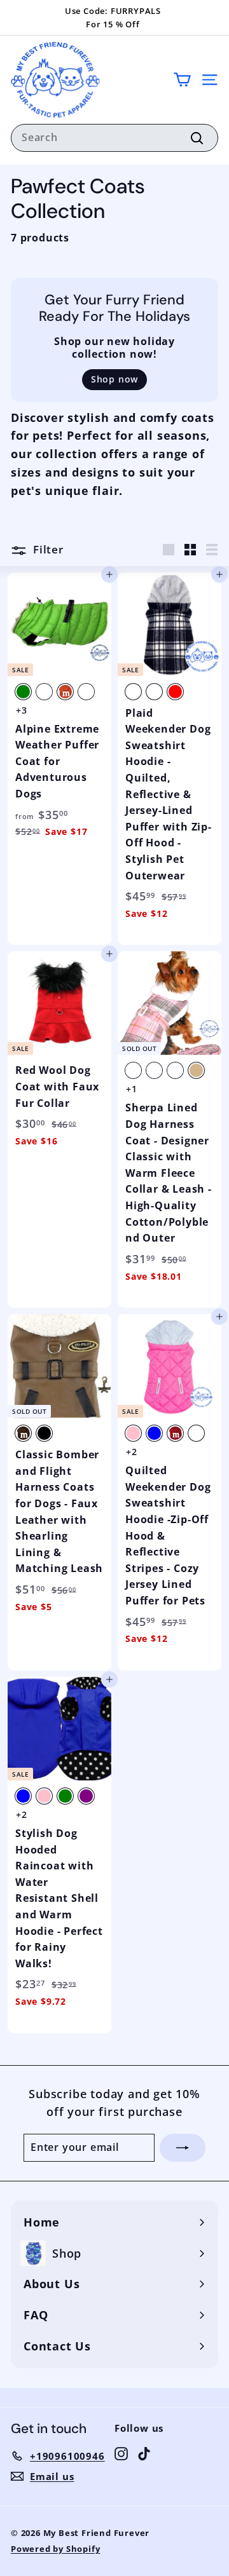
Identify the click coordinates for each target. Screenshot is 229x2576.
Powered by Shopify (55, 2549)
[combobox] (114, 138)
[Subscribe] (183, 2148)
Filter (47, 549)
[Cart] (182, 80)
